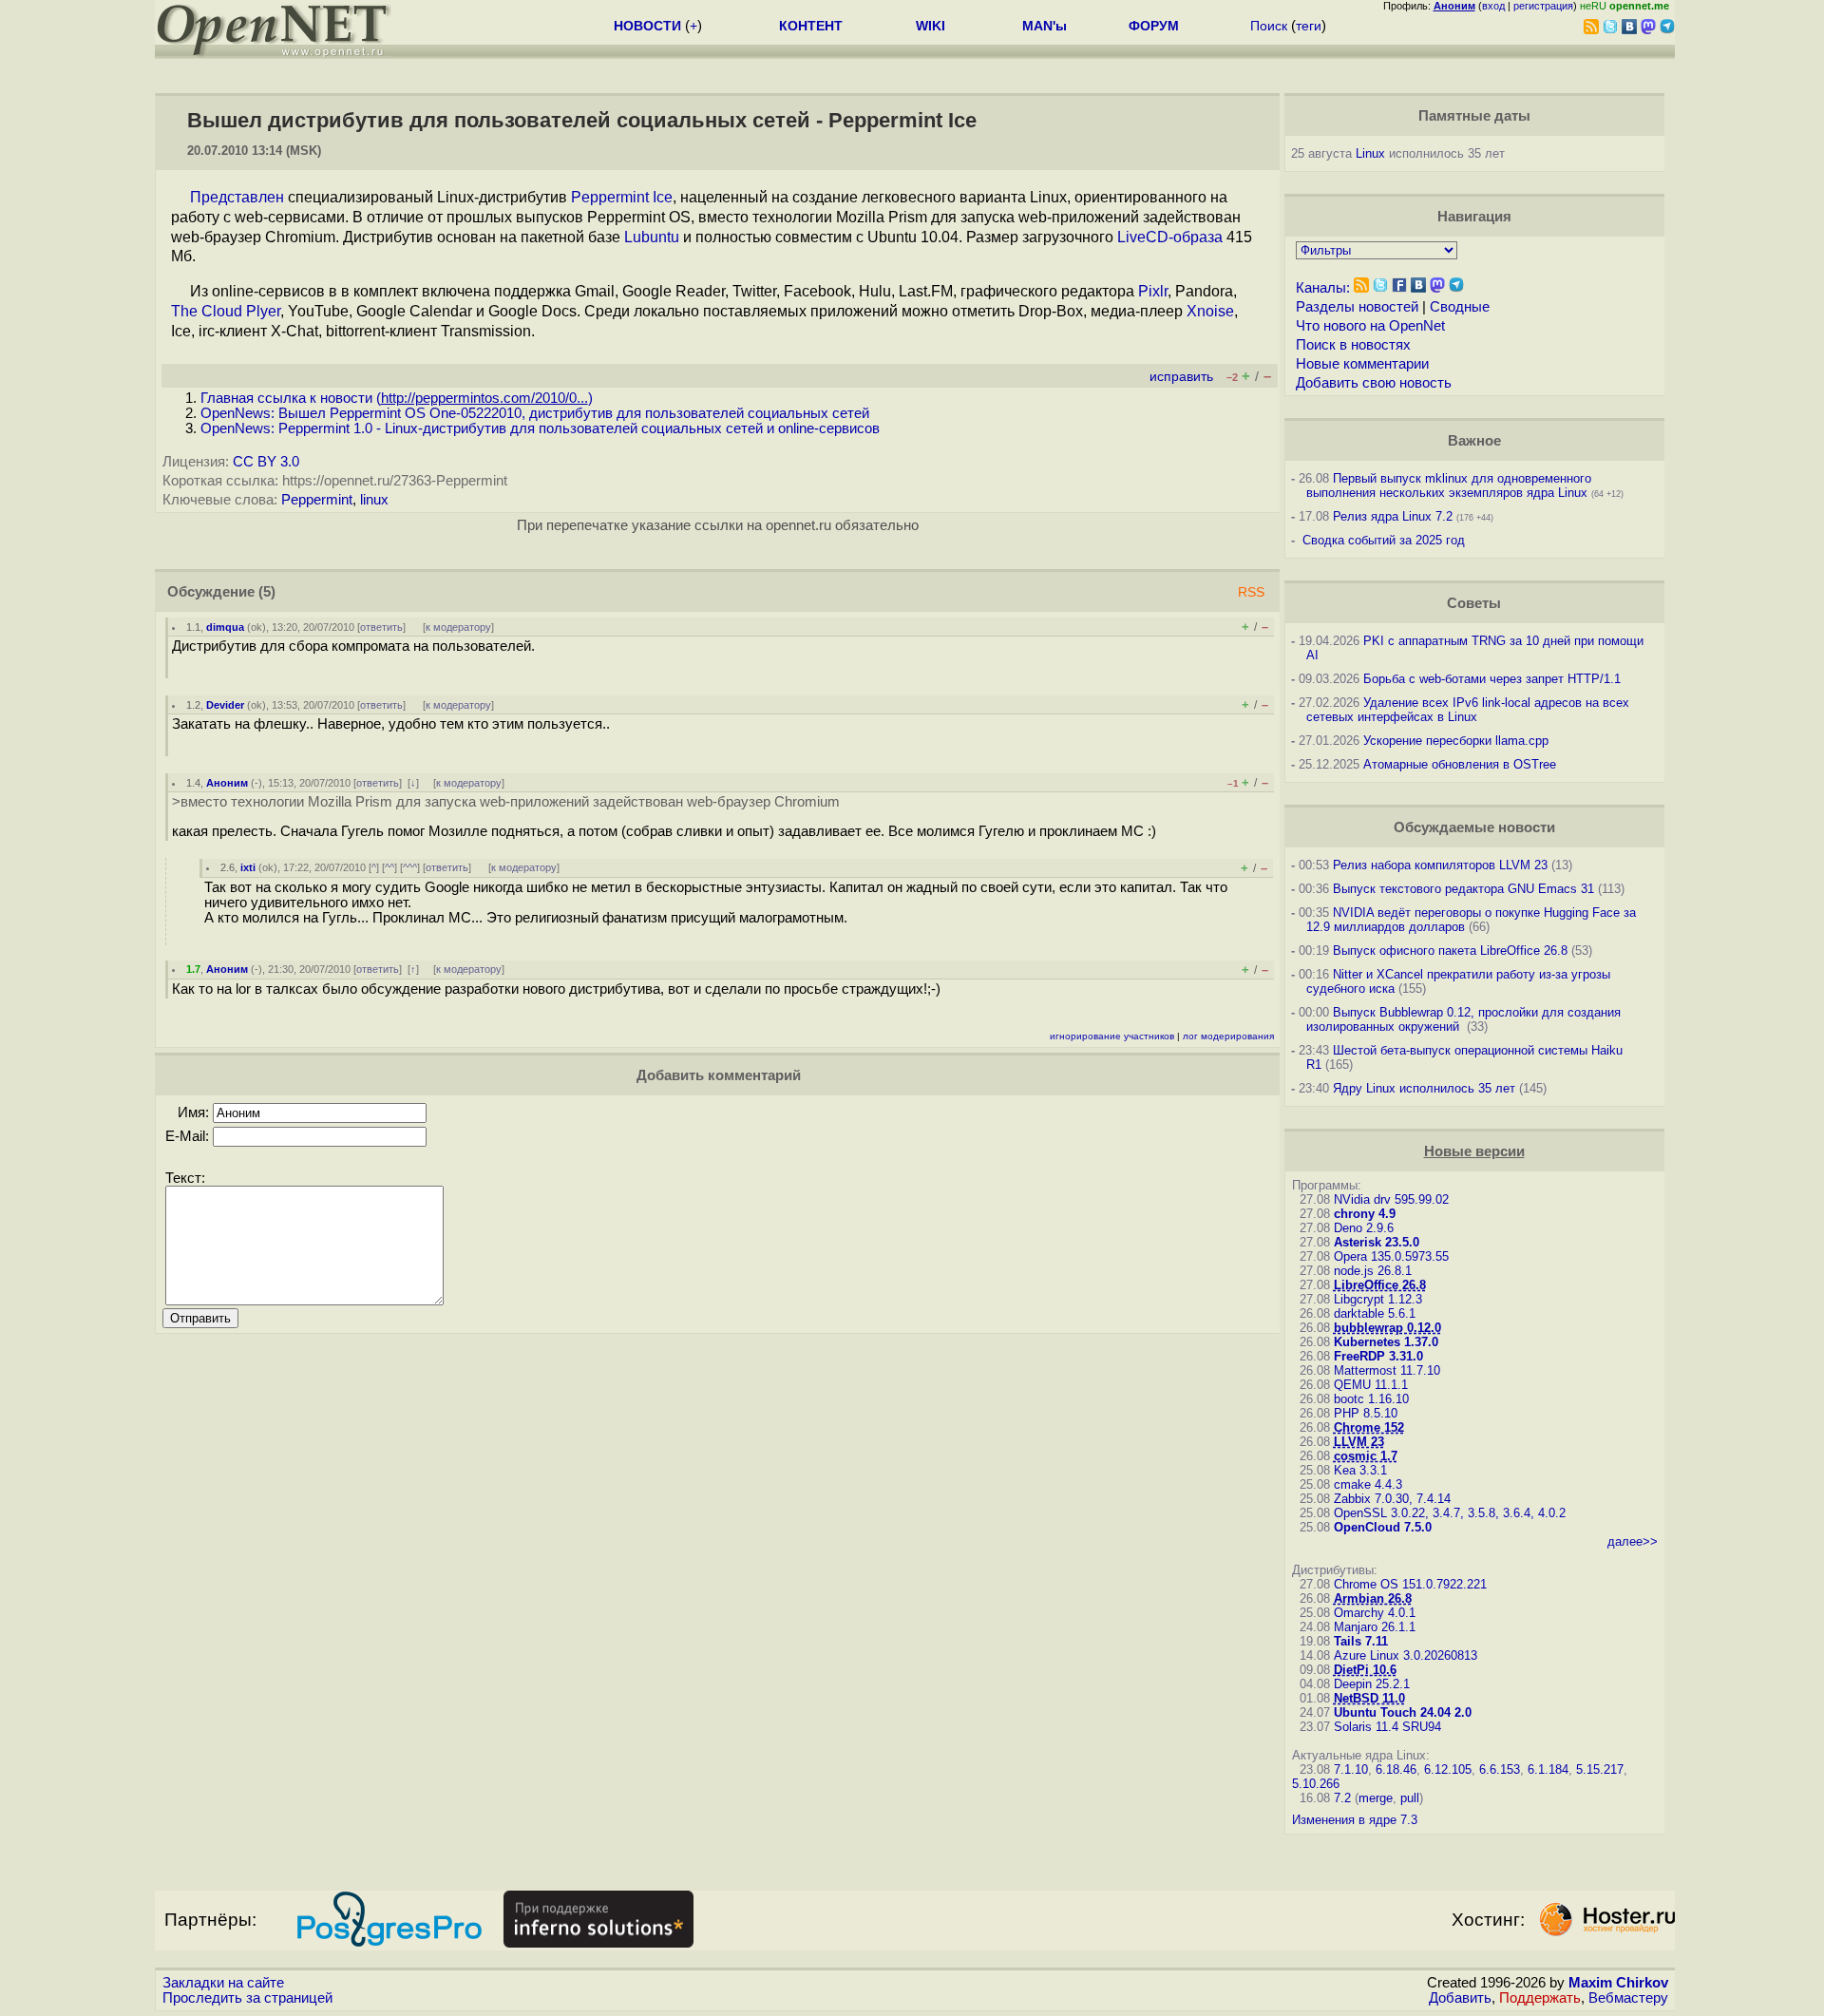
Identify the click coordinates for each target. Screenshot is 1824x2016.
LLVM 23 (1359, 1442)
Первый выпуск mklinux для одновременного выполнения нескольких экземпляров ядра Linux (1449, 485)
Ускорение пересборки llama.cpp (1456, 741)
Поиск (1269, 26)
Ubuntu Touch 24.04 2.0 (1403, 1712)
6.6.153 (1500, 1769)
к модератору (458, 627)
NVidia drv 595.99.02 (1391, 1199)
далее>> (1633, 1541)
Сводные (1460, 307)
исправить (1181, 377)
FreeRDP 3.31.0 (1378, 1356)
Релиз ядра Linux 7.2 (1393, 516)
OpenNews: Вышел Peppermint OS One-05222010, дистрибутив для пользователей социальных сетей (535, 413)
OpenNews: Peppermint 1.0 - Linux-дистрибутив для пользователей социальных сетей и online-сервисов (540, 428)
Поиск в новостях (1353, 345)
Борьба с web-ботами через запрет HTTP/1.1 (1492, 679)
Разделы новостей (1357, 307)
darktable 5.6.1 (1375, 1313)
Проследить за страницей (247, 1998)
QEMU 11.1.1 (1371, 1385)
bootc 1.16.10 (1371, 1399)
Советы (1474, 603)
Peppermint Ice (622, 197)
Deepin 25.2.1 (1372, 1684)
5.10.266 (1316, 1784)
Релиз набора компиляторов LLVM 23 (1440, 865)
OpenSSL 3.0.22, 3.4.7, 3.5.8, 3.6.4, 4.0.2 (1450, 1513)
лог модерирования (1228, 1036)
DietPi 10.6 (1365, 1670)
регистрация (1543, 6)
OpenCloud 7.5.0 (1383, 1527)
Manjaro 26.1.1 (1375, 1627)
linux (374, 500)
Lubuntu (652, 237)
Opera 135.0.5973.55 (1391, 1256)
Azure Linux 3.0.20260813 (1406, 1655)
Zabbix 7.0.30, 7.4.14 (1392, 1499)
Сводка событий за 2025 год (1384, 540)
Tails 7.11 (1361, 1641)
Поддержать (1540, 1998)
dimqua (225, 627)
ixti (248, 867)
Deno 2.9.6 (1364, 1228)
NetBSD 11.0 (1369, 1698)
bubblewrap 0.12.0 (1387, 1328)
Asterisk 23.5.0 (1377, 1242)
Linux (1370, 153)
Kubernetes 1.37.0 (1386, 1342)
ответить (381, 627)
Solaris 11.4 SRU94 (1387, 1727)
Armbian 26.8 (1373, 1598)
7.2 (1342, 1798)
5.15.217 (1600, 1769)
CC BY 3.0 (266, 462)
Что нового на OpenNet (1370, 326)
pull (1410, 1798)
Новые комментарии (1362, 364)
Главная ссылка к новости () (397, 398)
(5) (267, 592)
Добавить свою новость (1374, 383)
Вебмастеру (1628, 1998)
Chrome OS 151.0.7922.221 (1410, 1584)
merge (1376, 1798)
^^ (389, 867)
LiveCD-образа (1170, 237)
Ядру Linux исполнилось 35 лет (1424, 1088)
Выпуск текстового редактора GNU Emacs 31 (1463, 889)
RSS (1251, 592)
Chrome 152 (1369, 1427)
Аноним (227, 783)
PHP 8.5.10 (1366, 1413)
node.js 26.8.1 (1373, 1271)
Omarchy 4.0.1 (1375, 1613)
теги (1309, 26)
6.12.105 (1448, 1769)
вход (1493, 6)
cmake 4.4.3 (1368, 1484)
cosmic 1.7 (1366, 1456)
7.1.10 (1351, 1769)
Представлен (237, 197)
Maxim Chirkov (1618, 1983)
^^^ (410, 867)
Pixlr (1153, 291)
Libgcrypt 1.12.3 (1378, 1299)
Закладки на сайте (223, 1983)
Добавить (1460, 1998)
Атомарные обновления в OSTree (1460, 764)
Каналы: (1323, 288)
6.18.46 (1396, 1769)
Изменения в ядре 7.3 (1355, 1820)
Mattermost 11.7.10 (1387, 1370)
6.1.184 (1548, 1769)
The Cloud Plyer (226, 311)
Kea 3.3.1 (1360, 1470)
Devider (225, 705)
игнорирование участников (1112, 1036)
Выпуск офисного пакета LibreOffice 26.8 (1450, 951)
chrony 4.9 (1365, 1214)
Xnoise (1210, 311)
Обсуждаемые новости (1474, 827)
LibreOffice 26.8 (1380, 1285)
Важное (1474, 441)
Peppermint (317, 500)
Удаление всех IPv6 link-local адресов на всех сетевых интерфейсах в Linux (1468, 710)
